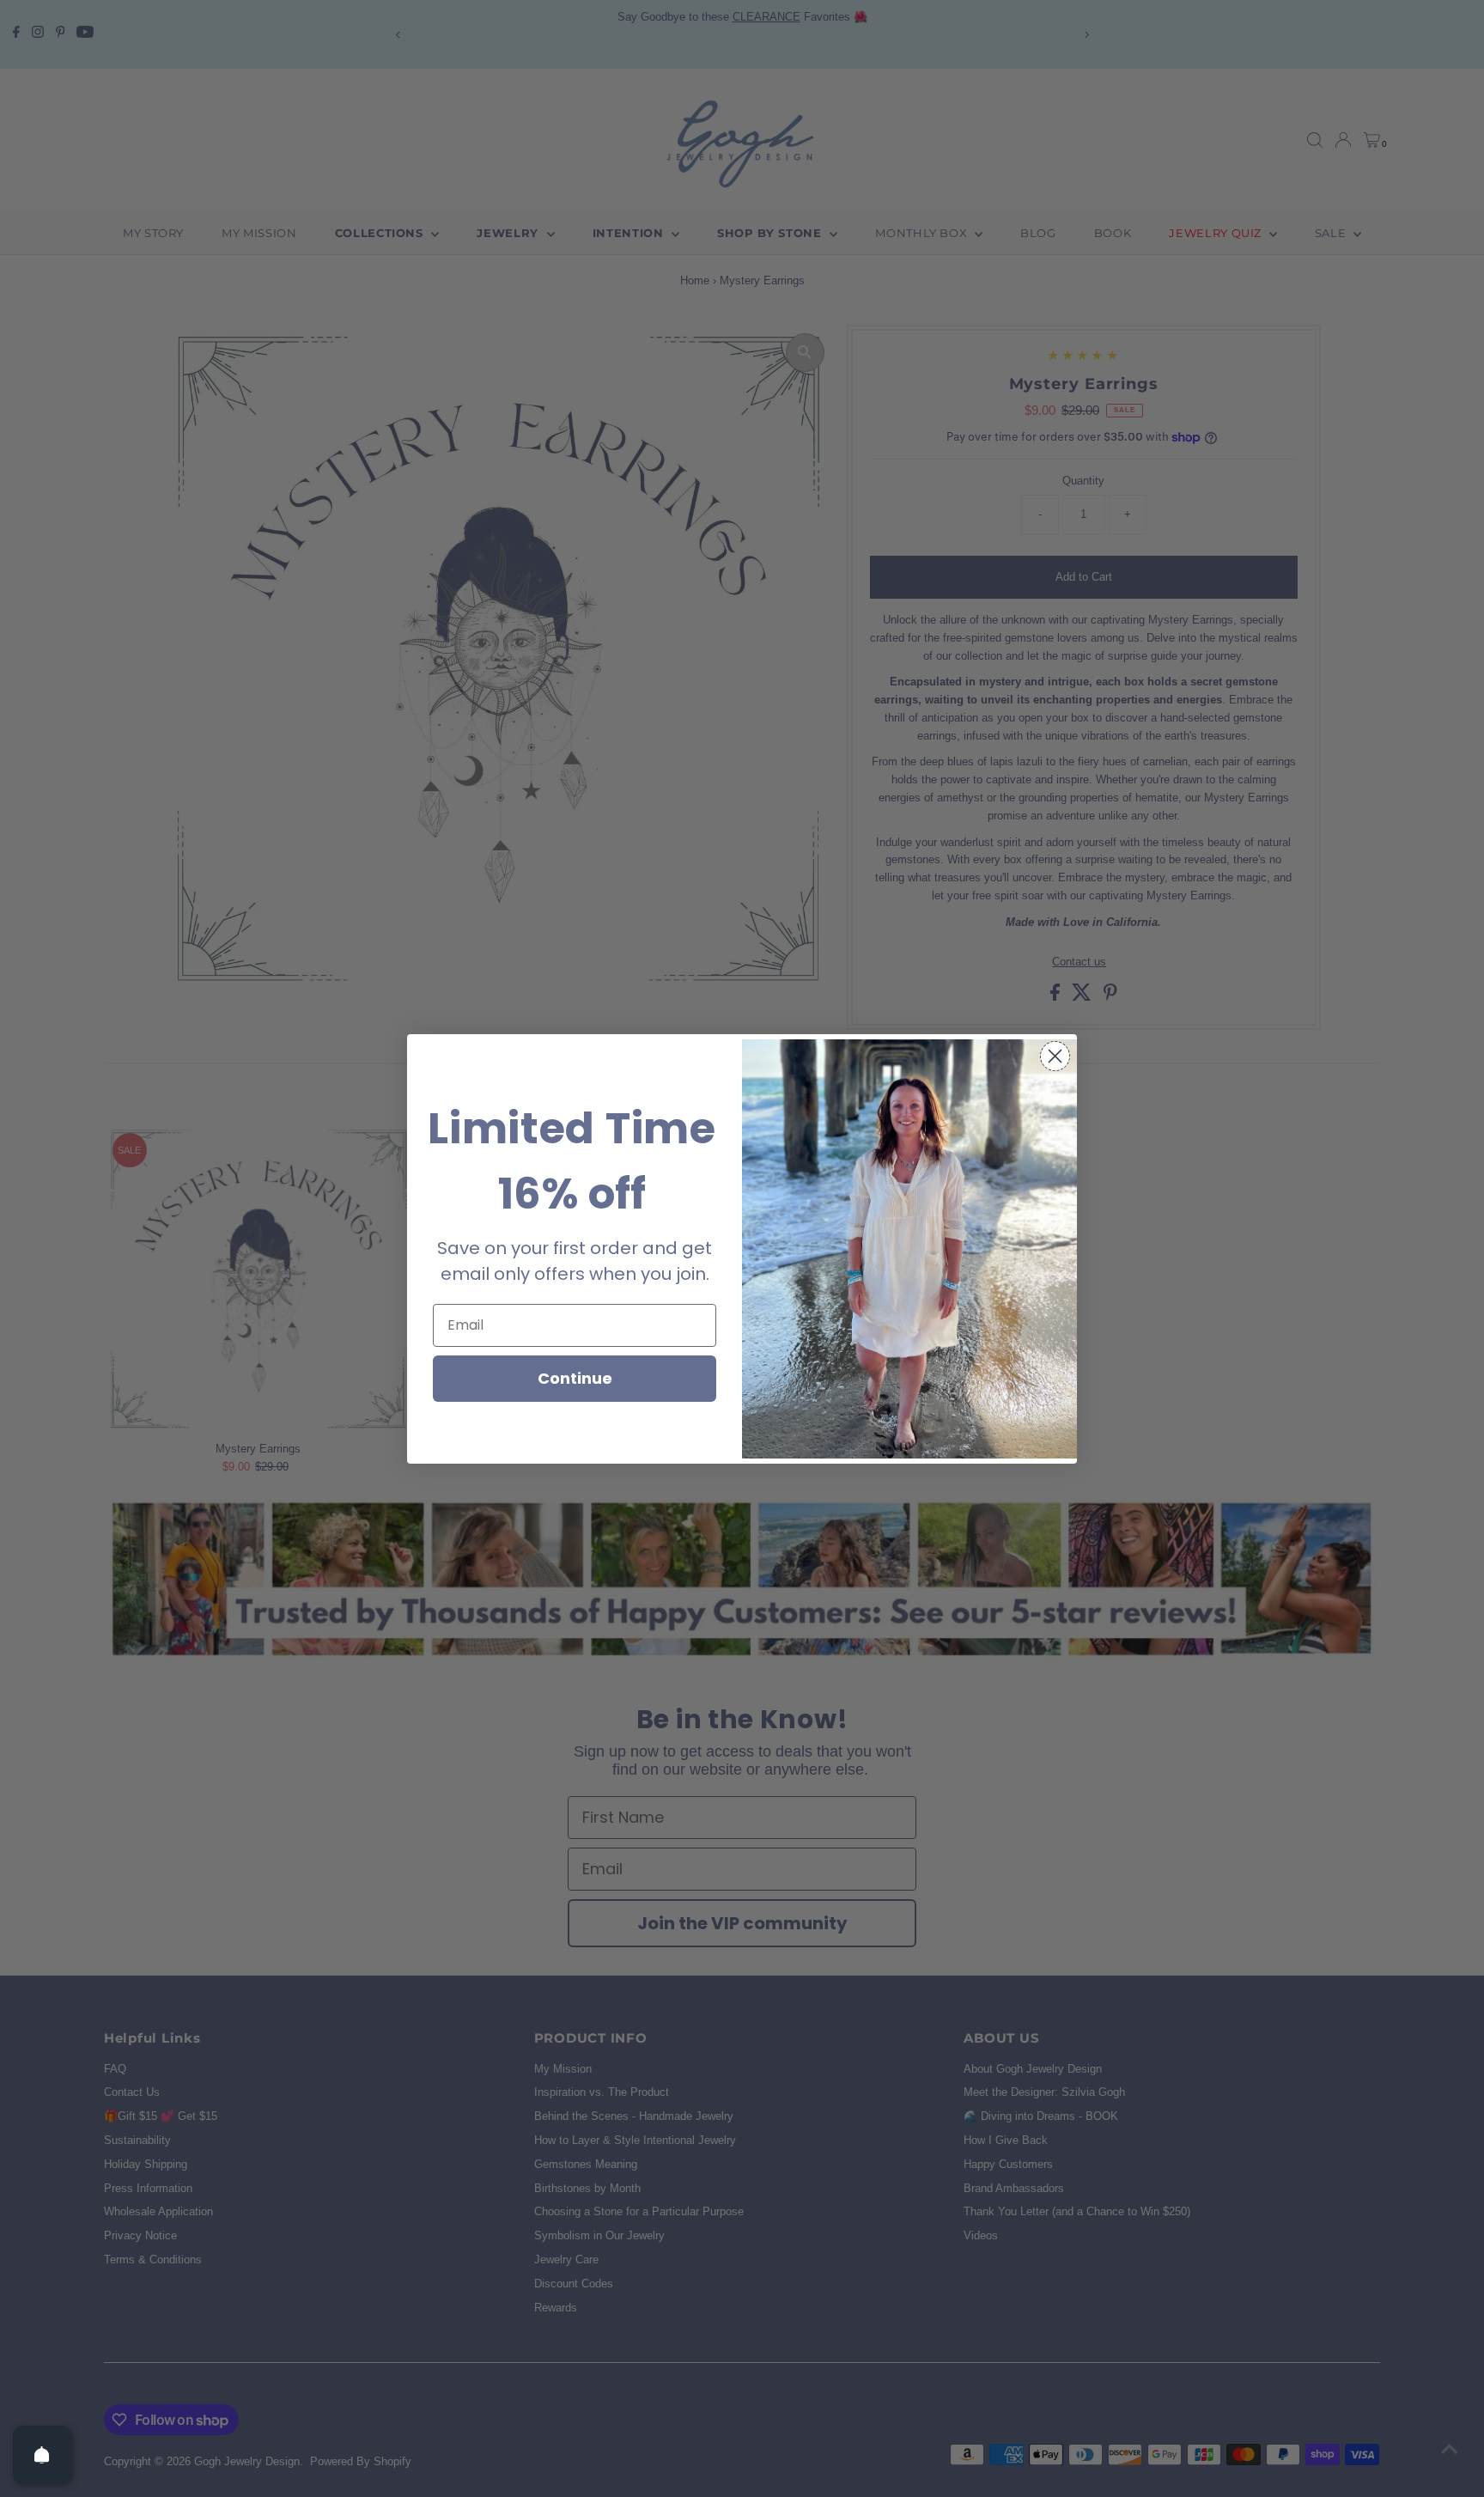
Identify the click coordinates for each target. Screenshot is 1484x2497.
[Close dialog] (1055, 1056)
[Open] (42, 2455)
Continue (575, 1378)
